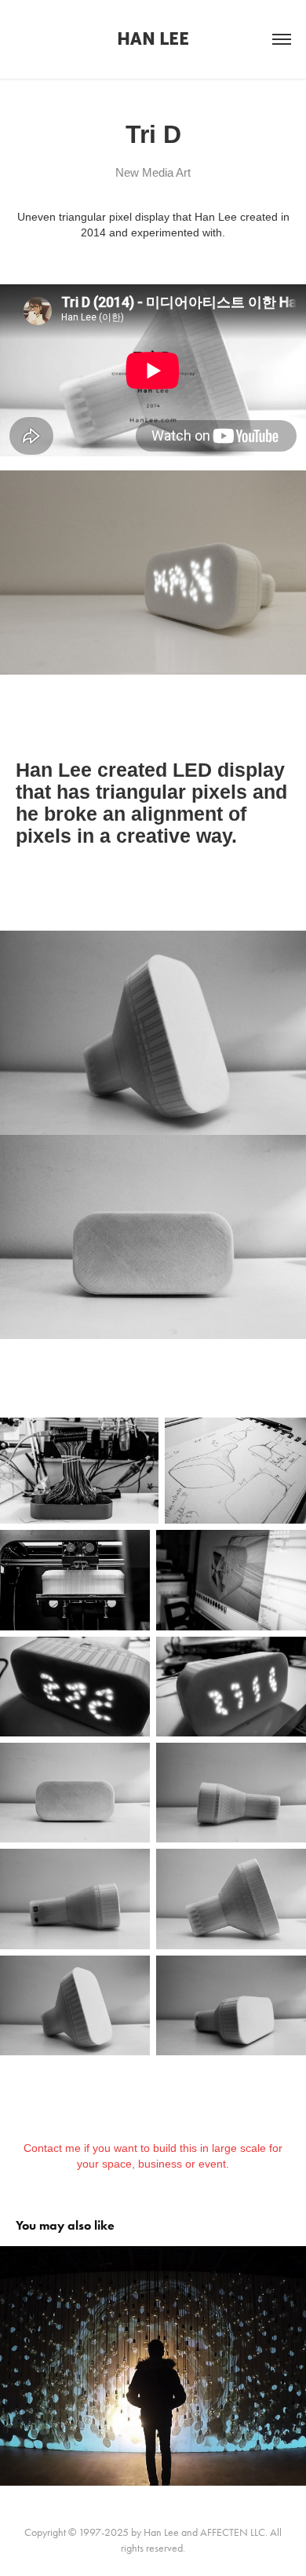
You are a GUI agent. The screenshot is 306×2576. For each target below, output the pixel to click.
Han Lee (153, 39)
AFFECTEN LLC (233, 2532)
